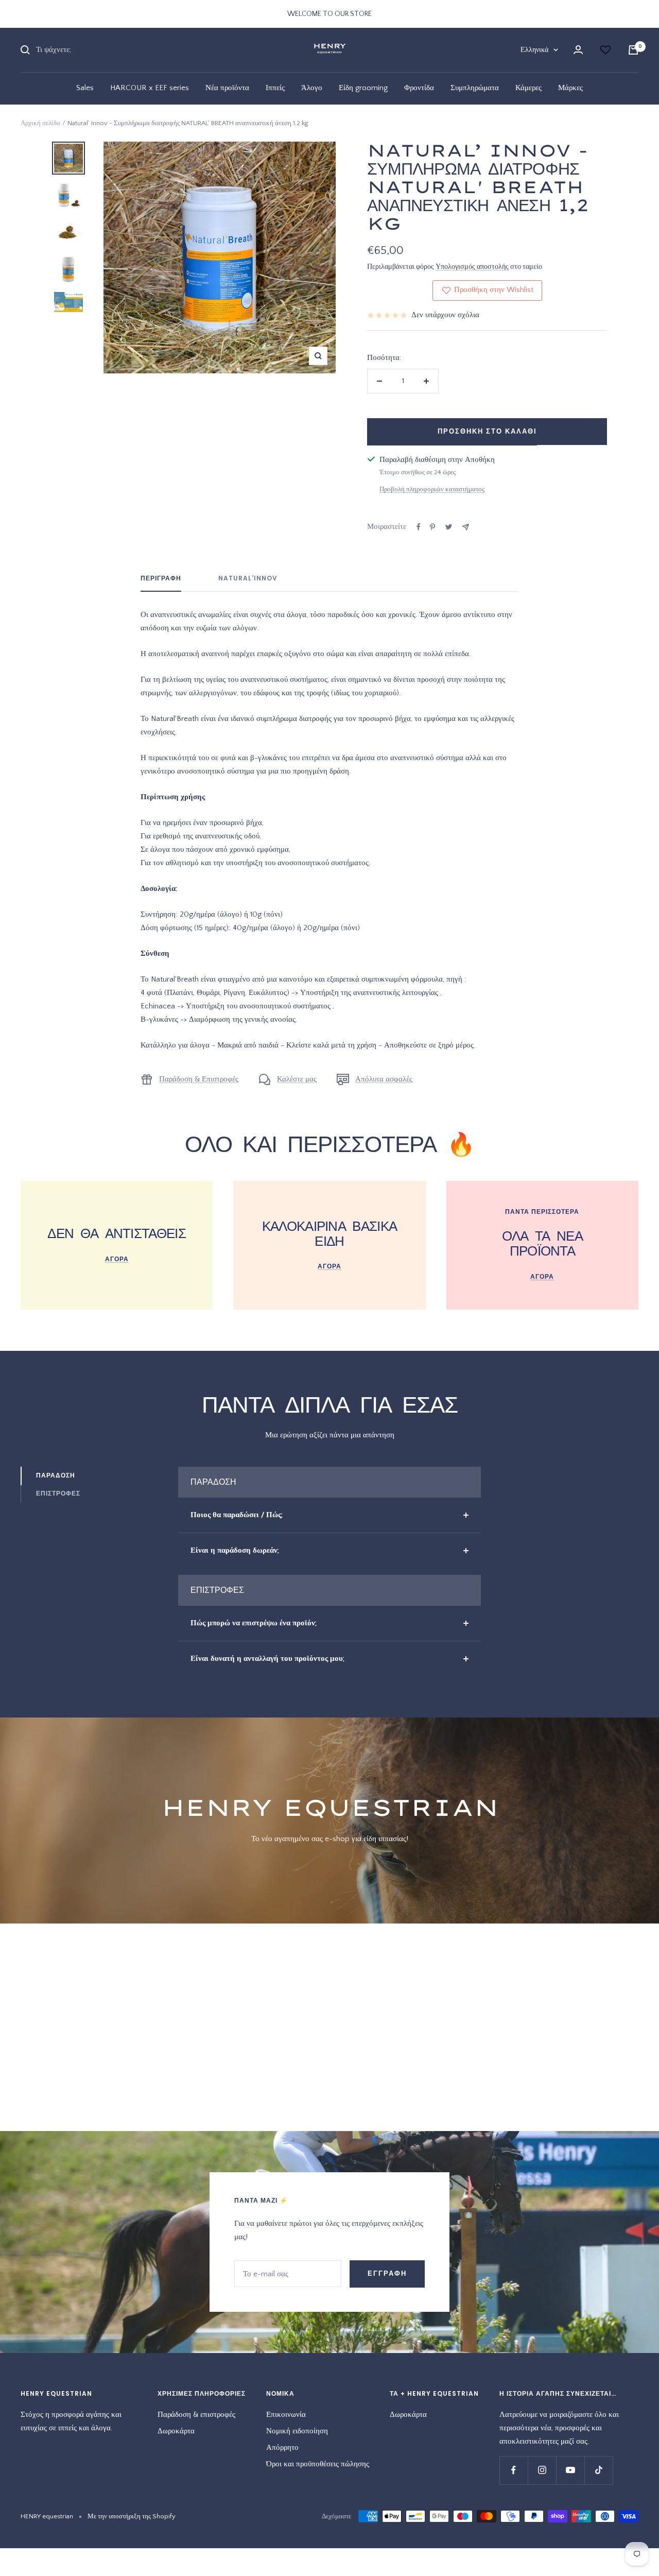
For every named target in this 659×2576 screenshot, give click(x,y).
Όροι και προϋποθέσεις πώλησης (318, 2464)
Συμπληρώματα (475, 88)
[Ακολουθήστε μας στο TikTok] (599, 2470)
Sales (85, 88)
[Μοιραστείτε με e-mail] (466, 527)
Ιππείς (275, 88)
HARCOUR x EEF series (150, 88)
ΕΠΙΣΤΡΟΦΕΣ (58, 1493)
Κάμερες (528, 88)
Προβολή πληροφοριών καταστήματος (432, 489)
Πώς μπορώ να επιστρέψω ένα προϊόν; (254, 1623)
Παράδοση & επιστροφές (196, 2415)
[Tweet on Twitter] (449, 527)
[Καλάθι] (633, 50)
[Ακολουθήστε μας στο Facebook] (514, 2470)
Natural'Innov (248, 579)
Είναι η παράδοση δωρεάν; (235, 1550)
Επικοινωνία (286, 2415)
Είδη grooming (363, 88)
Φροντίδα (419, 88)
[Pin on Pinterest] (432, 527)
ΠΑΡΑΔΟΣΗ (56, 1475)
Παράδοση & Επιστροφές (199, 1079)
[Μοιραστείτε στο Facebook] (419, 527)
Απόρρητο (282, 2448)
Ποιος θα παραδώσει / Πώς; (237, 1515)
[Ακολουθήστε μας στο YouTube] (570, 2470)
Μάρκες (570, 88)
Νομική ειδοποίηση (297, 2431)
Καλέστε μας (297, 1079)
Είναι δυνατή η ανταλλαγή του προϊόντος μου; (267, 1659)
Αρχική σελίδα (40, 123)
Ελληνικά (534, 50)
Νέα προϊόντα (227, 88)
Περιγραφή (161, 579)
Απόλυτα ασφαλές (384, 1079)
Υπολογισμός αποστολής (472, 267)
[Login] (578, 50)
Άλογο (312, 88)
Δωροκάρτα (176, 2431)
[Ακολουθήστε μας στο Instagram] (542, 2470)
